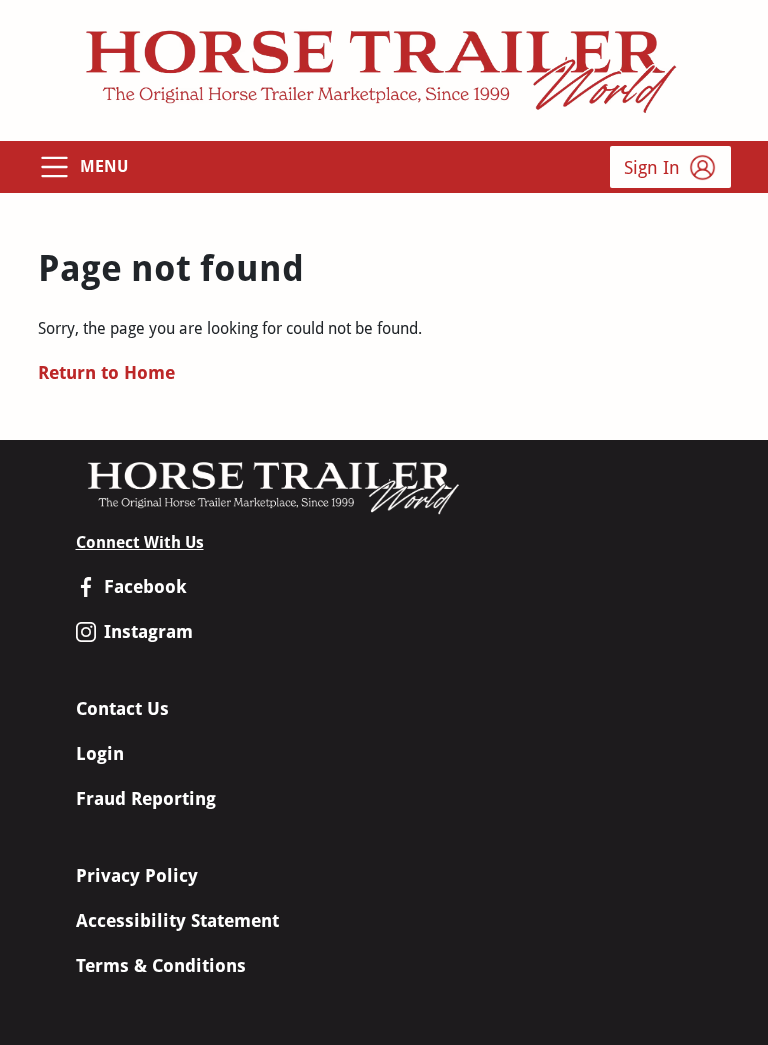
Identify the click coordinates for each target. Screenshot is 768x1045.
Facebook (145, 586)
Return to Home (106, 372)
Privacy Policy (137, 875)
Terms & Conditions (161, 965)
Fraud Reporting (146, 798)
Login (100, 753)
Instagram (148, 631)
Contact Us (122, 708)
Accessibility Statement (177, 920)
